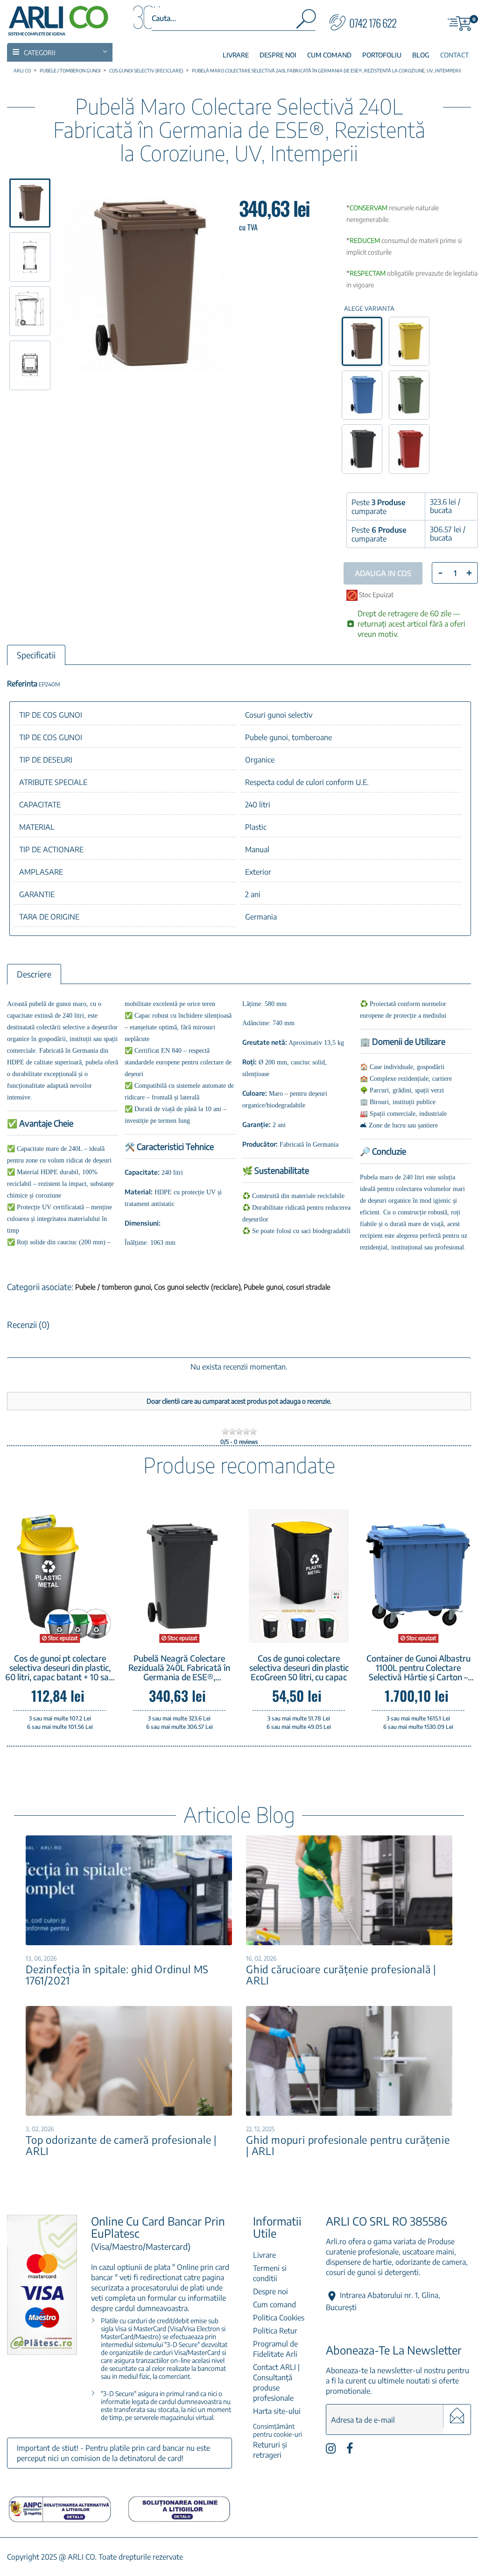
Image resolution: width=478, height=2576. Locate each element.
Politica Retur (275, 2331)
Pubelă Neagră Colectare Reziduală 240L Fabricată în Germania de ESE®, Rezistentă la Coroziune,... (179, 1668)
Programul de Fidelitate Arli (275, 2349)
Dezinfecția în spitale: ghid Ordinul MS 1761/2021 (117, 1975)
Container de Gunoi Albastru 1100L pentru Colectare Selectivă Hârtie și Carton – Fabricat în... (418, 1668)
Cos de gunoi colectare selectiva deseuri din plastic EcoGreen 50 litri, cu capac (299, 1668)
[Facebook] (350, 2451)
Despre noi (271, 2291)
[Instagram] (331, 2451)
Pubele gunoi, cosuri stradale (287, 1287)
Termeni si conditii (270, 2273)
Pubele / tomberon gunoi (114, 1287)
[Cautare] (305, 21)
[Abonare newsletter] (457, 2416)
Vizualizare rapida (312, 1629)
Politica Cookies (279, 2318)
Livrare (264, 2255)
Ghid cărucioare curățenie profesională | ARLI (341, 1975)
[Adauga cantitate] (469, 573)
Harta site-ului (277, 2411)
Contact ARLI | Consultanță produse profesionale (276, 2383)
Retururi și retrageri (270, 2450)
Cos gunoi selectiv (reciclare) (198, 1287)
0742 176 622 (373, 23)
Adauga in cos (286, 1627)
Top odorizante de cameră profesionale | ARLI (121, 2145)
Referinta (22, 684)
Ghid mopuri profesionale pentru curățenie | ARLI (348, 2145)
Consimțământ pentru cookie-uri (278, 2430)
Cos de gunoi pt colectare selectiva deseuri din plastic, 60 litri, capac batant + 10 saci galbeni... (60, 1668)
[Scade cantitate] (440, 572)
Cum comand (274, 2305)
